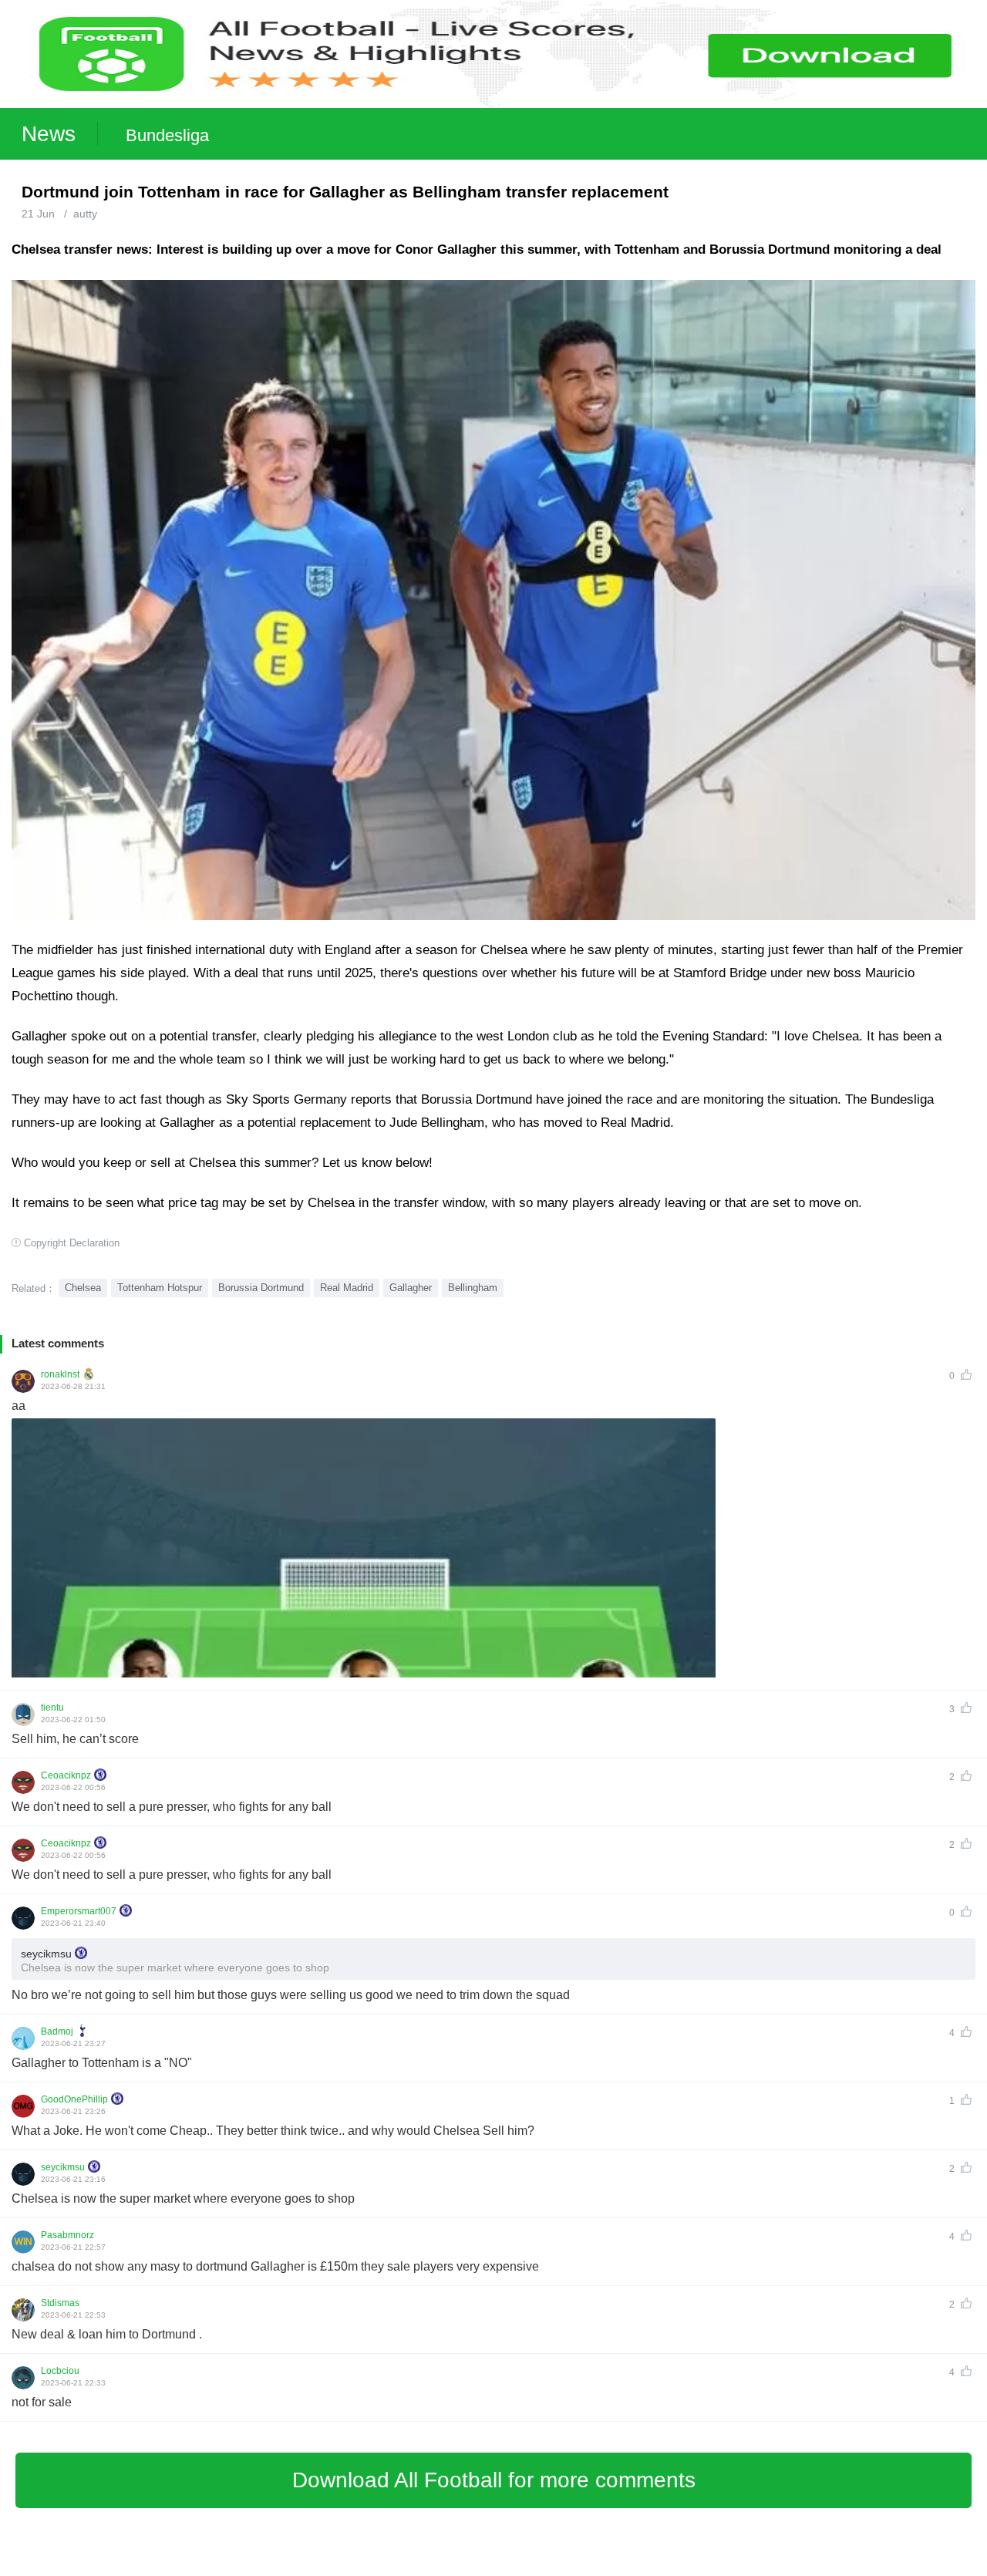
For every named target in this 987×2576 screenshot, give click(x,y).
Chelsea (83, 1288)
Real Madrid (347, 1288)
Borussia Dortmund (261, 1288)
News (49, 134)
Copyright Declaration (72, 1243)
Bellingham (473, 1288)
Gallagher (411, 1288)
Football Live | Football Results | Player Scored (162, 2568)
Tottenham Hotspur (160, 1288)
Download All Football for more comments (494, 2480)
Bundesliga (167, 135)
